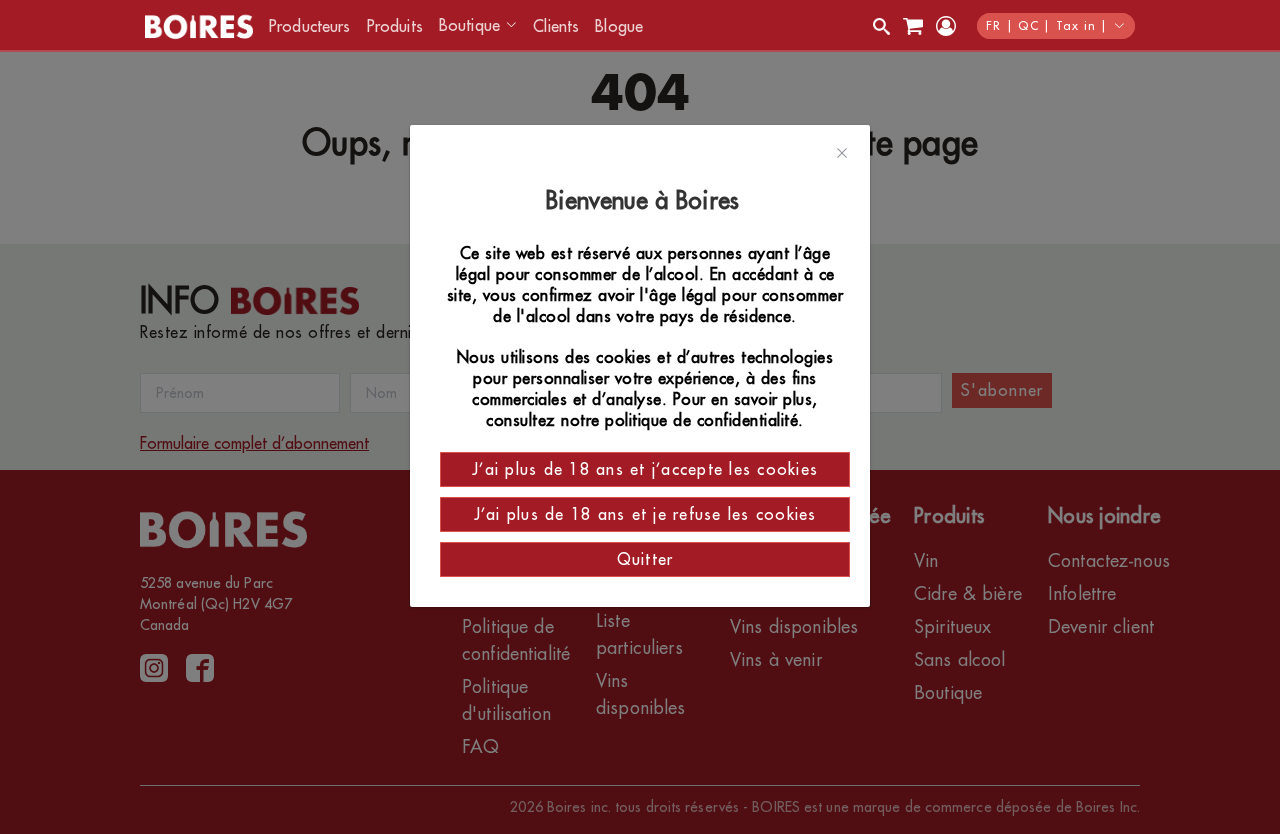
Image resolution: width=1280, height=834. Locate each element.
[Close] (842, 154)
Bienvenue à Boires (645, 201)
